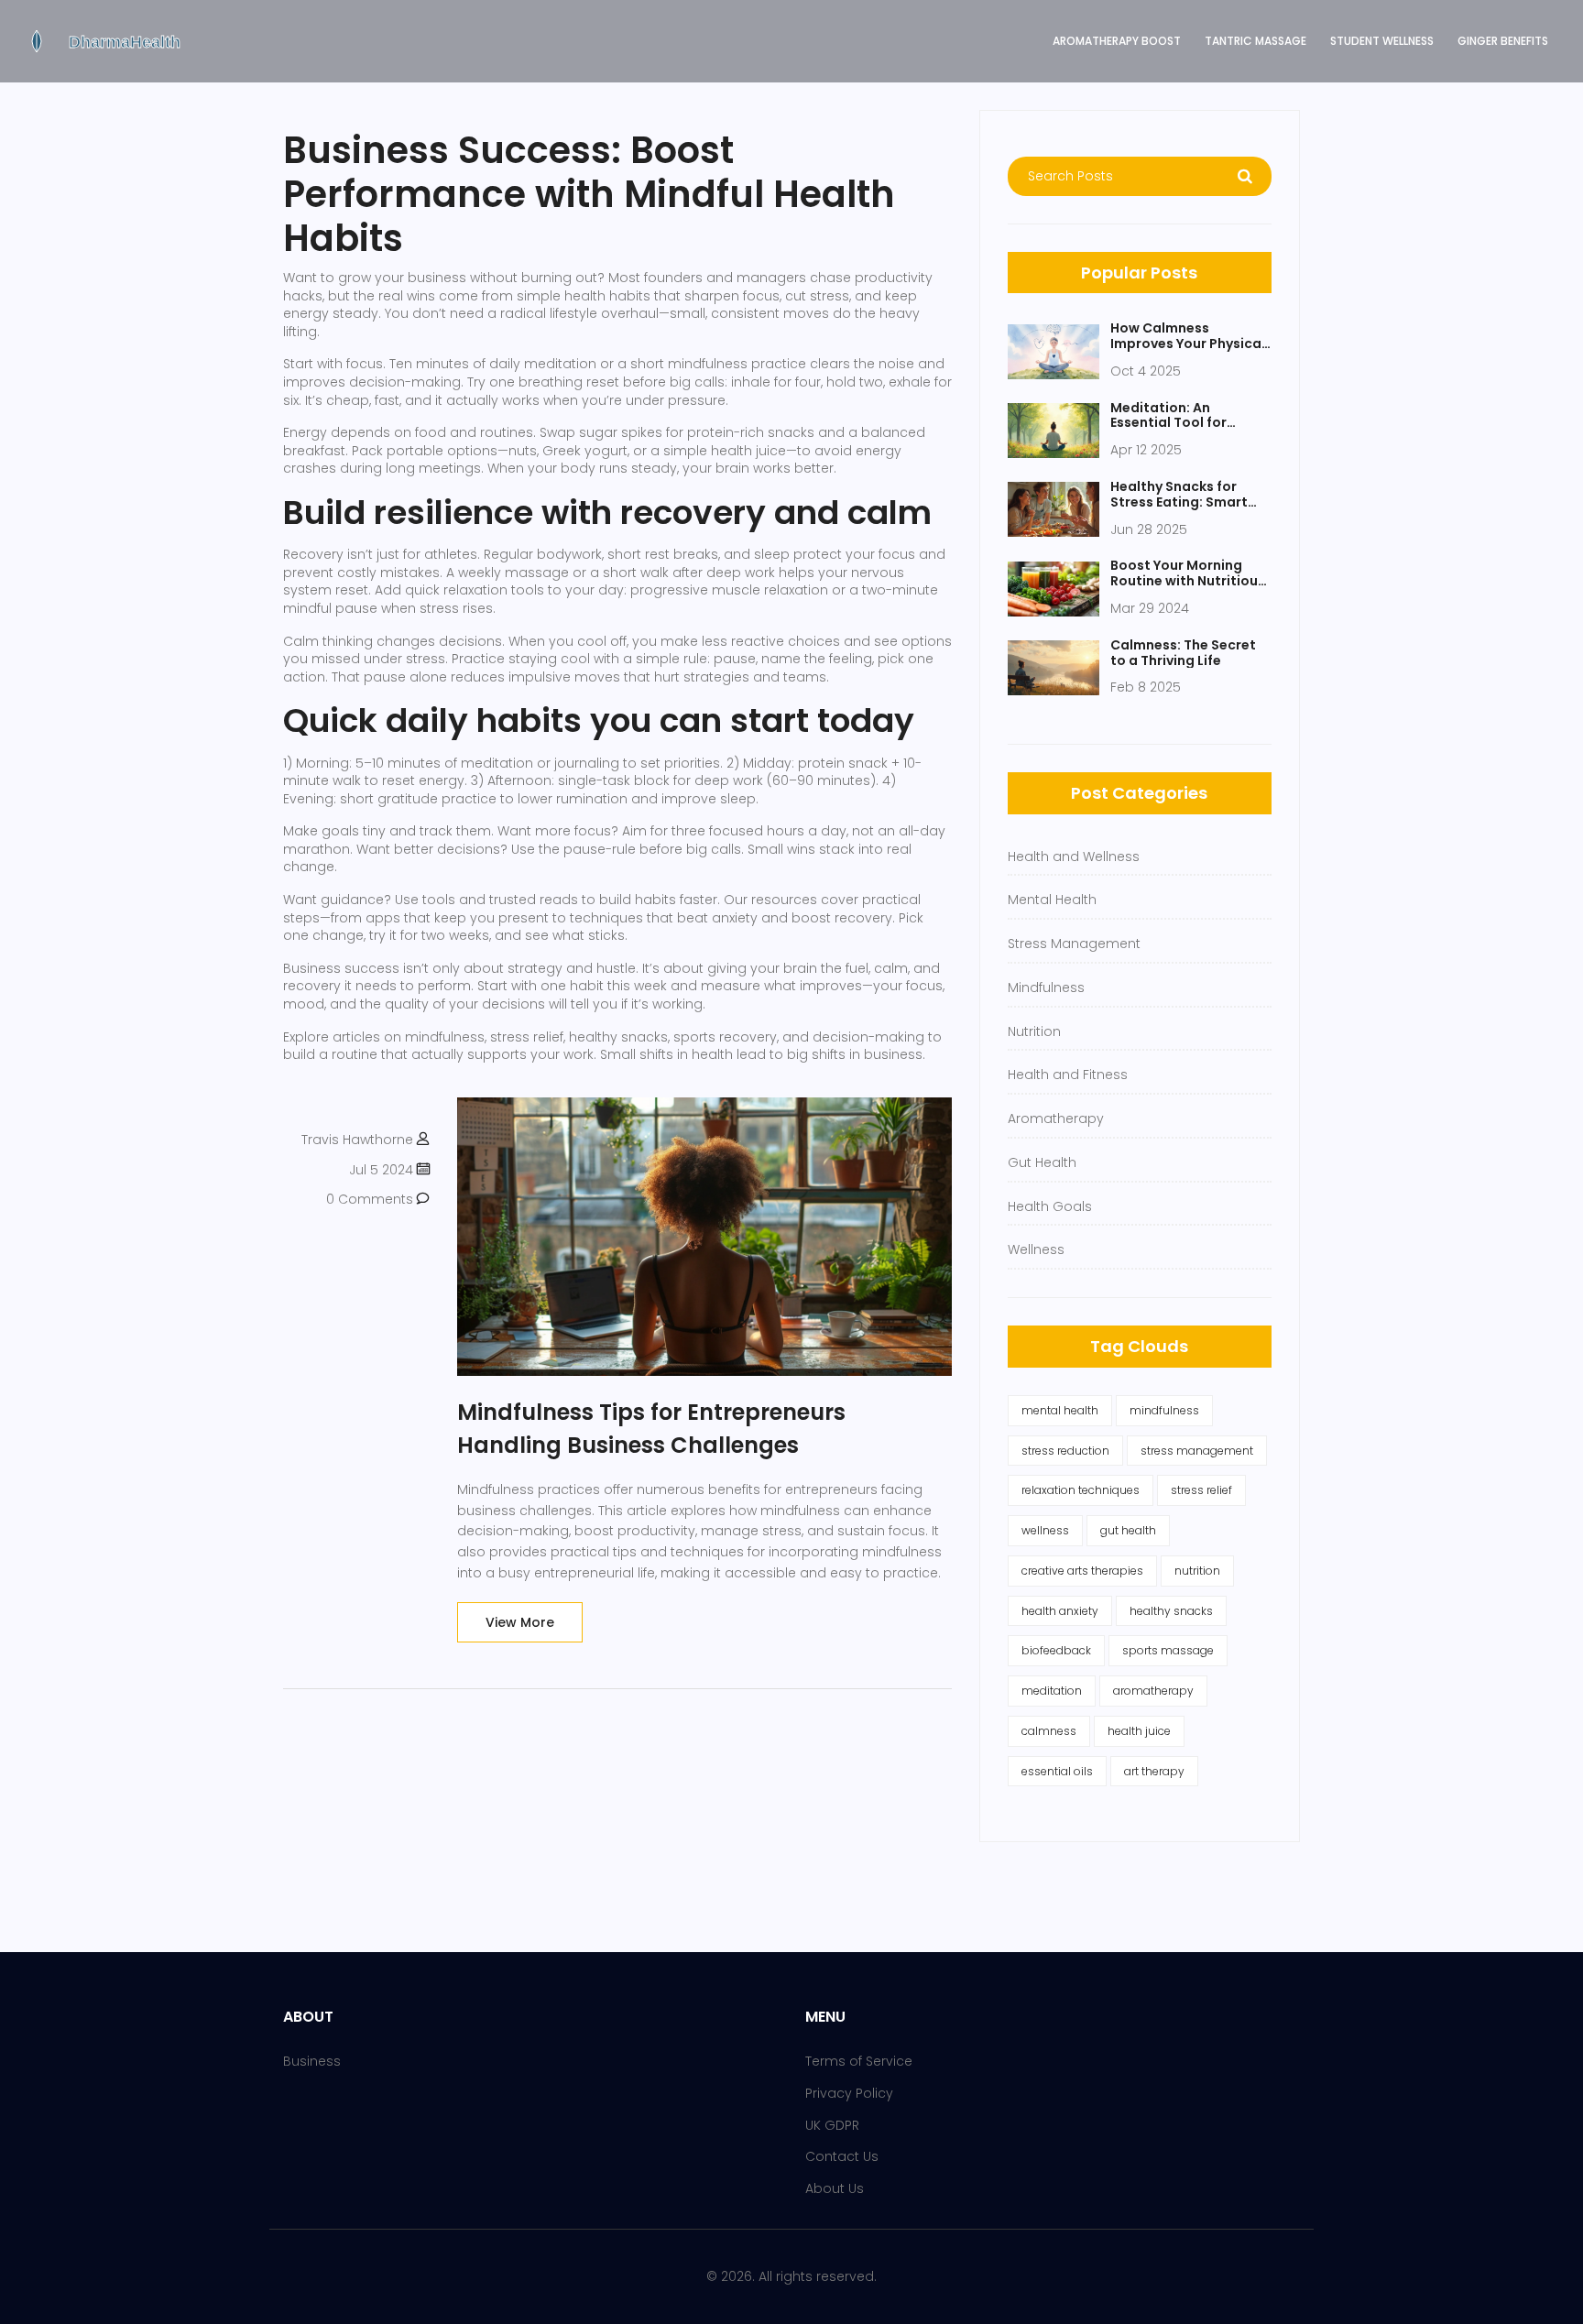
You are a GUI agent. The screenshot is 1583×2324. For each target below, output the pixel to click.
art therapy (1154, 1771)
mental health (1060, 1410)
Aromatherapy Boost (1117, 41)
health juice (1139, 1731)
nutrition (1197, 1571)
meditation (1052, 1691)
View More (520, 1622)
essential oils (1057, 1771)
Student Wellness (1382, 41)
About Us (835, 2188)
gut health (1128, 1530)
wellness (1045, 1530)
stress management (1197, 1451)
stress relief (1201, 1490)
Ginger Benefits (1503, 41)
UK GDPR (832, 2125)
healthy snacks (1171, 1611)
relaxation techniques (1081, 1490)
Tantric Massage (1255, 41)
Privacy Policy (849, 2093)
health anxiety (1060, 1611)
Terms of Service (859, 2061)
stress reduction (1065, 1451)
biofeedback (1056, 1650)
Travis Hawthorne (357, 1140)
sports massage (1168, 1650)
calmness (1049, 1731)
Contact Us (842, 2156)
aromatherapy (1153, 1691)
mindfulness (1164, 1410)
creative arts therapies (1082, 1571)
